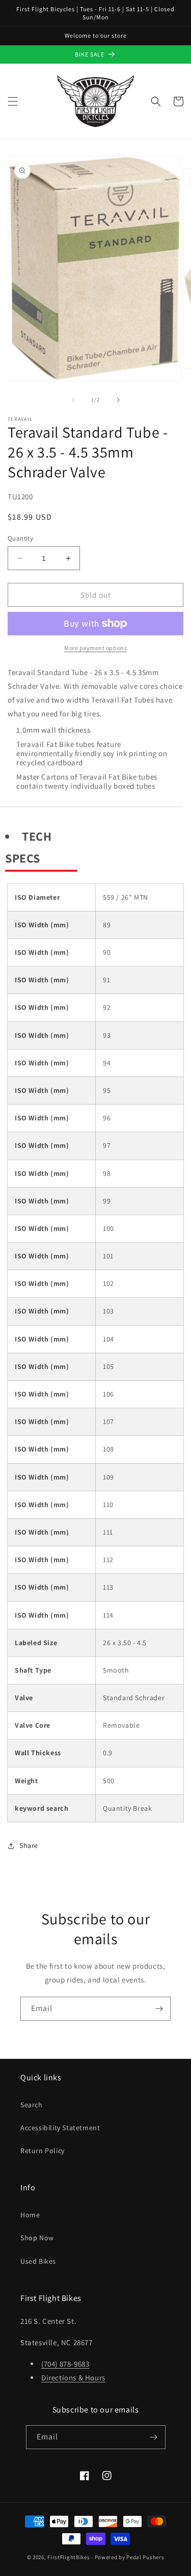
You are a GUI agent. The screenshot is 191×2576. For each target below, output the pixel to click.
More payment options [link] (95, 648)
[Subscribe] (159, 2009)
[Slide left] (73, 400)
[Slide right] (118, 400)
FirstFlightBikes (69, 2557)
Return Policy (43, 2151)
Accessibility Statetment (60, 2128)
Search (32, 2105)
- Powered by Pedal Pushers (128, 2557)
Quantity (20, 538)
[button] (13, 101)
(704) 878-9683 (65, 2364)
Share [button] (29, 1845)
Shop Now (37, 2238)
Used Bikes (38, 2261)
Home (30, 2215)
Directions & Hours (73, 2378)
